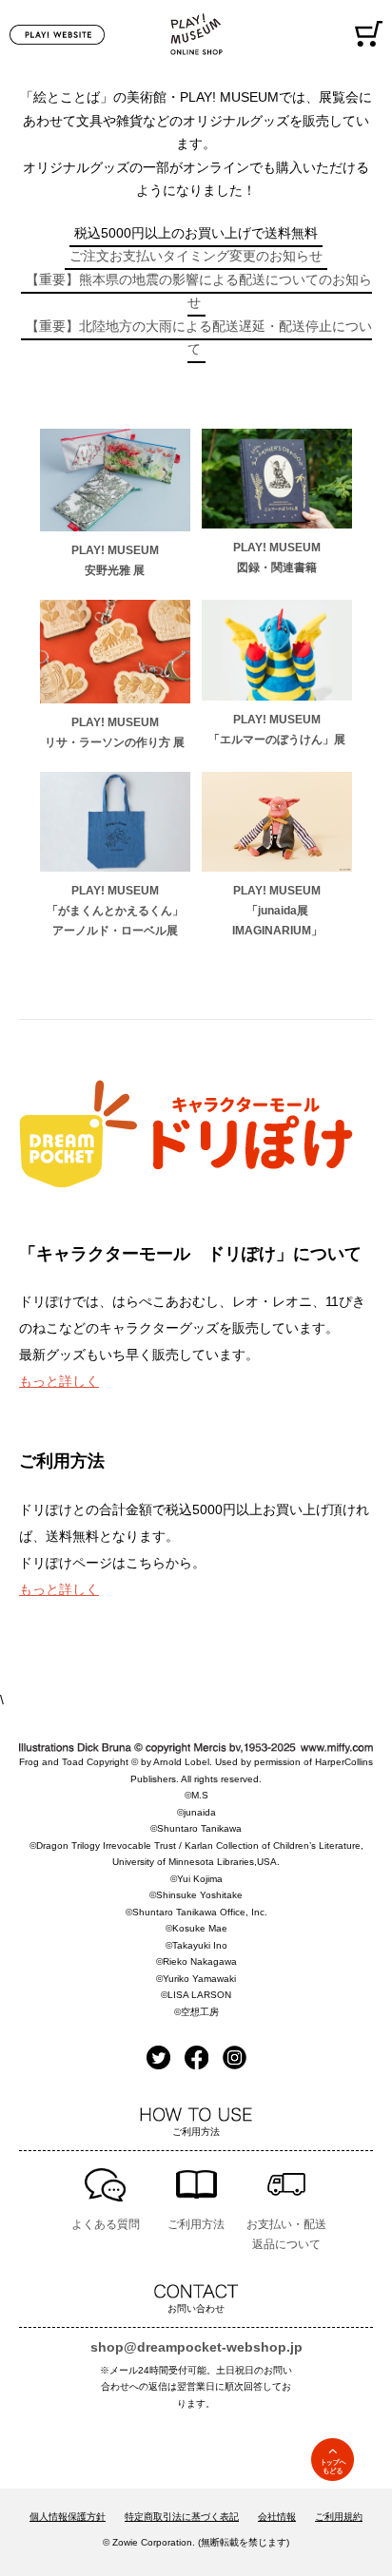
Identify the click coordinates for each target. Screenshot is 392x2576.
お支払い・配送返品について (286, 2234)
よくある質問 (106, 2224)
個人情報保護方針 (68, 2517)
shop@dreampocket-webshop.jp (196, 2347)
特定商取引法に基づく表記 (182, 2517)
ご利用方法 (196, 2224)
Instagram (235, 2057)
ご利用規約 (339, 2517)
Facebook (196, 2057)
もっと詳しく (59, 1381)
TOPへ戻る (333, 2460)
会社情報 (277, 2517)
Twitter (158, 2057)
